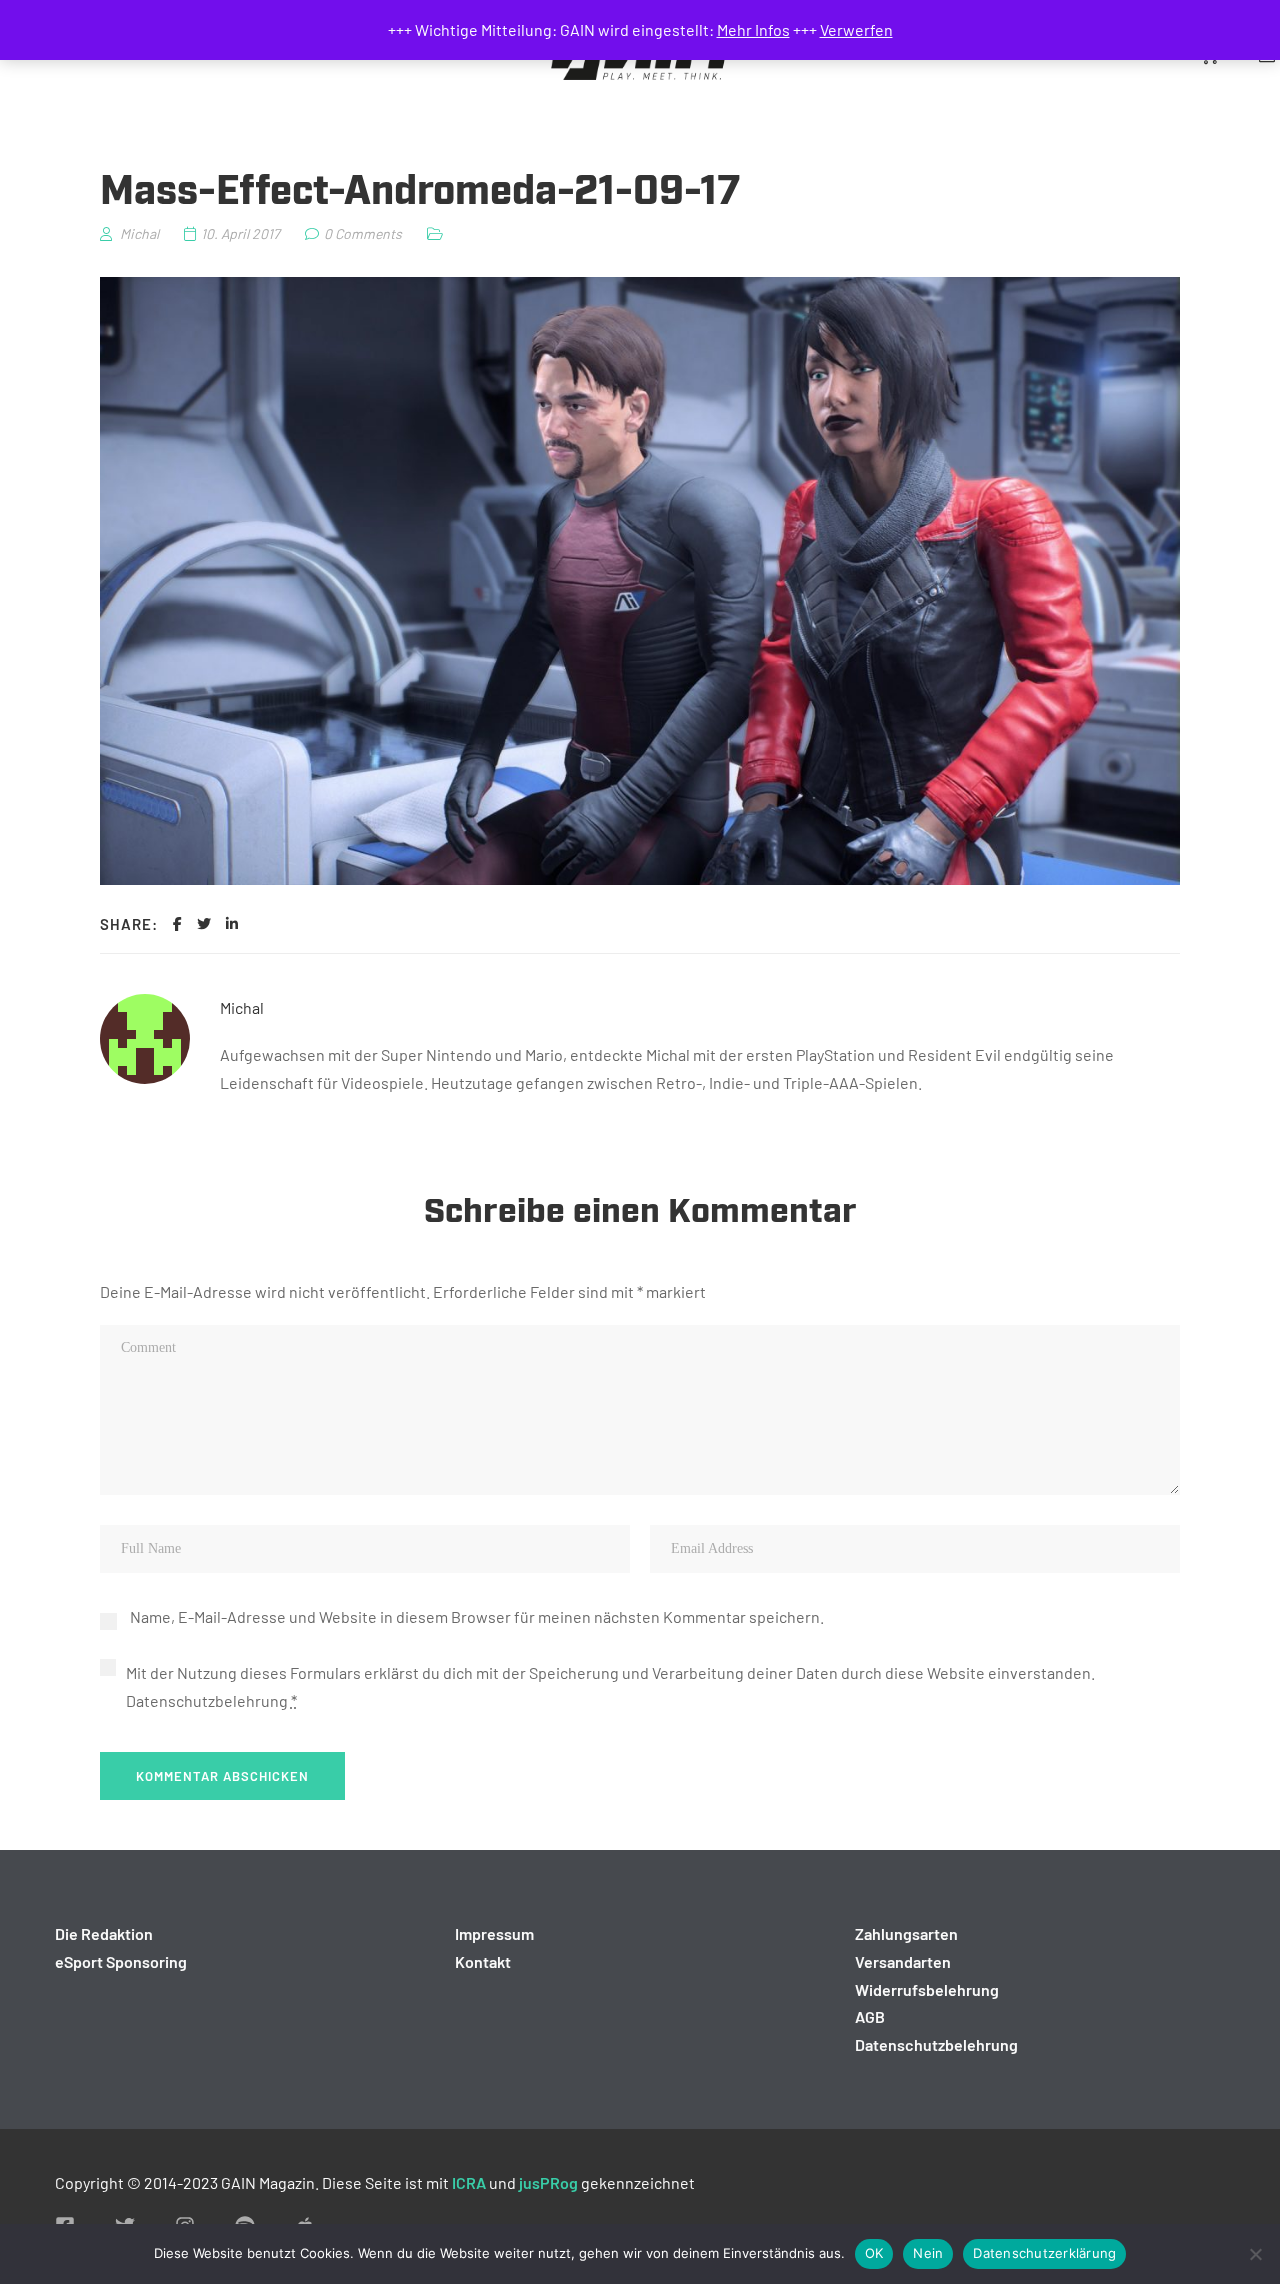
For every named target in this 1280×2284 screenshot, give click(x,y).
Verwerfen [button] (856, 29)
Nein (928, 2253)
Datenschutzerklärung (1044, 2253)
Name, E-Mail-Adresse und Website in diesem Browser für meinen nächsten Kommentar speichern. (477, 1616)
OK (874, 2253)
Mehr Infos (753, 29)
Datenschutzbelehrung (207, 1700)
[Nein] (1255, 2254)
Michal (242, 1007)
